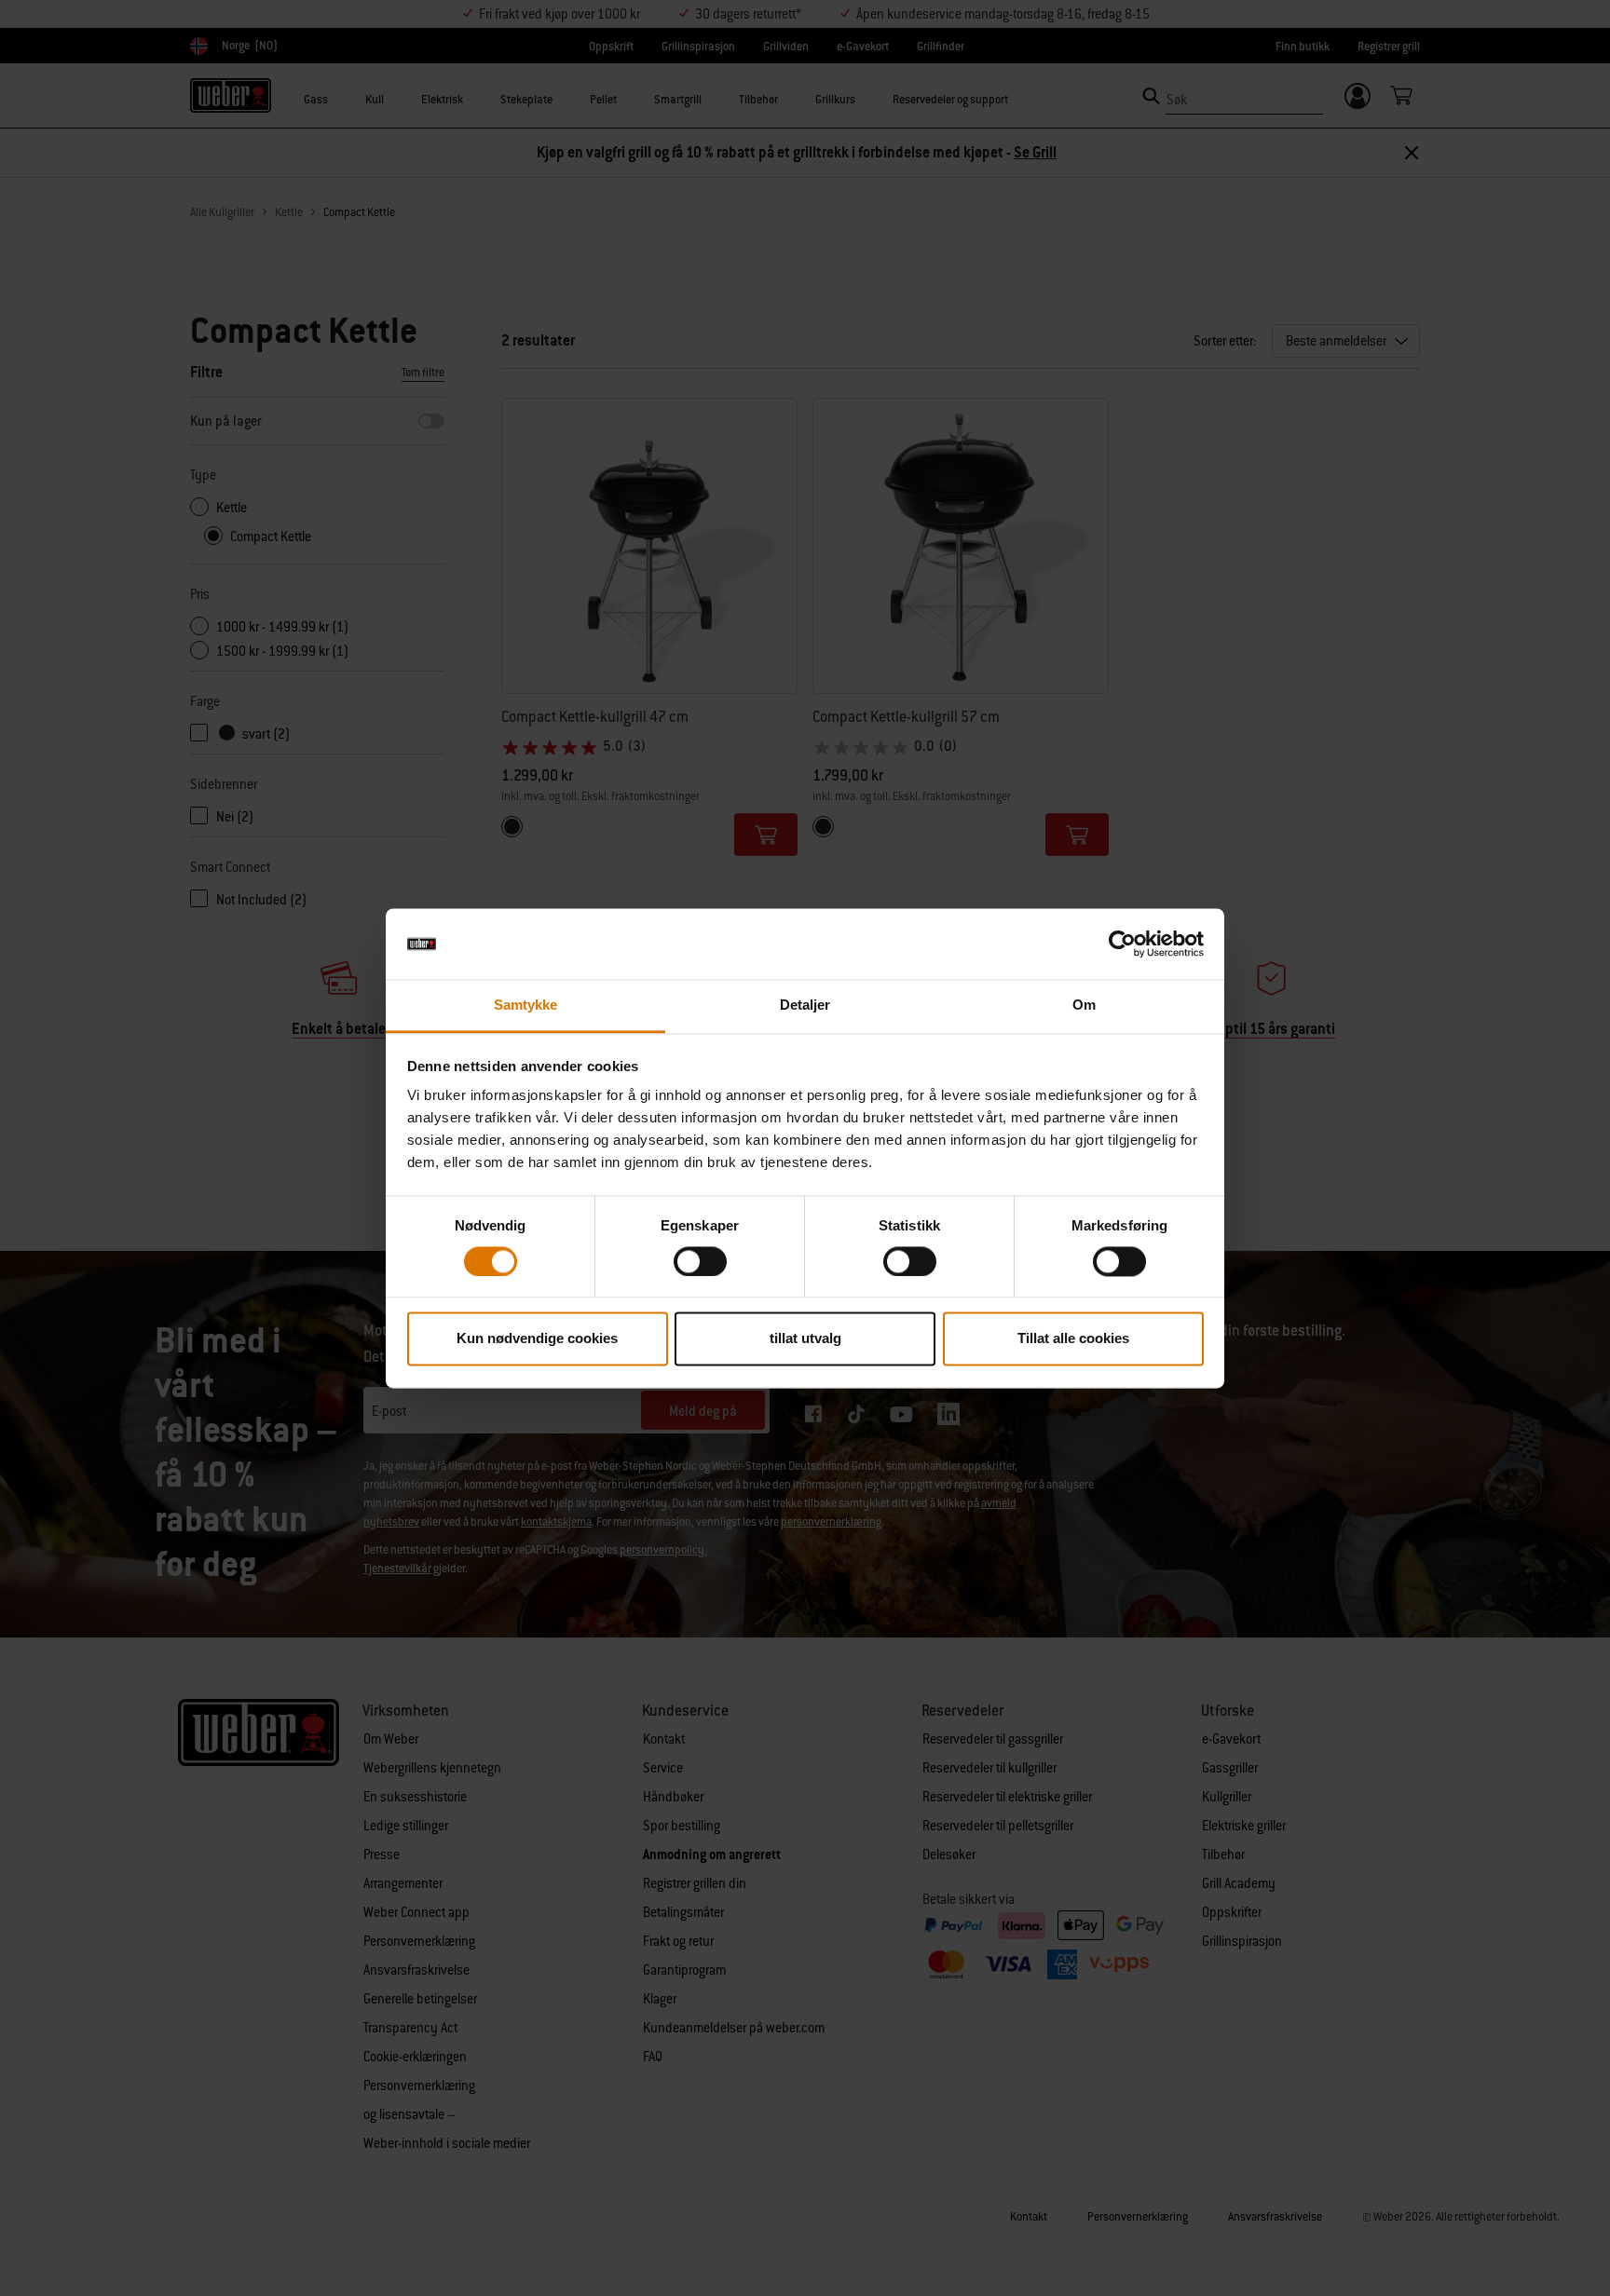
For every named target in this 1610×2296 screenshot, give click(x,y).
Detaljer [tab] (805, 1005)
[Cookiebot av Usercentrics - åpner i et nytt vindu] (1122, 944)
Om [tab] (1084, 1005)
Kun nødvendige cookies (537, 1339)
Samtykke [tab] (526, 1005)
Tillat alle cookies (1073, 1339)
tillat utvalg (805, 1339)
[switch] (700, 1261)
